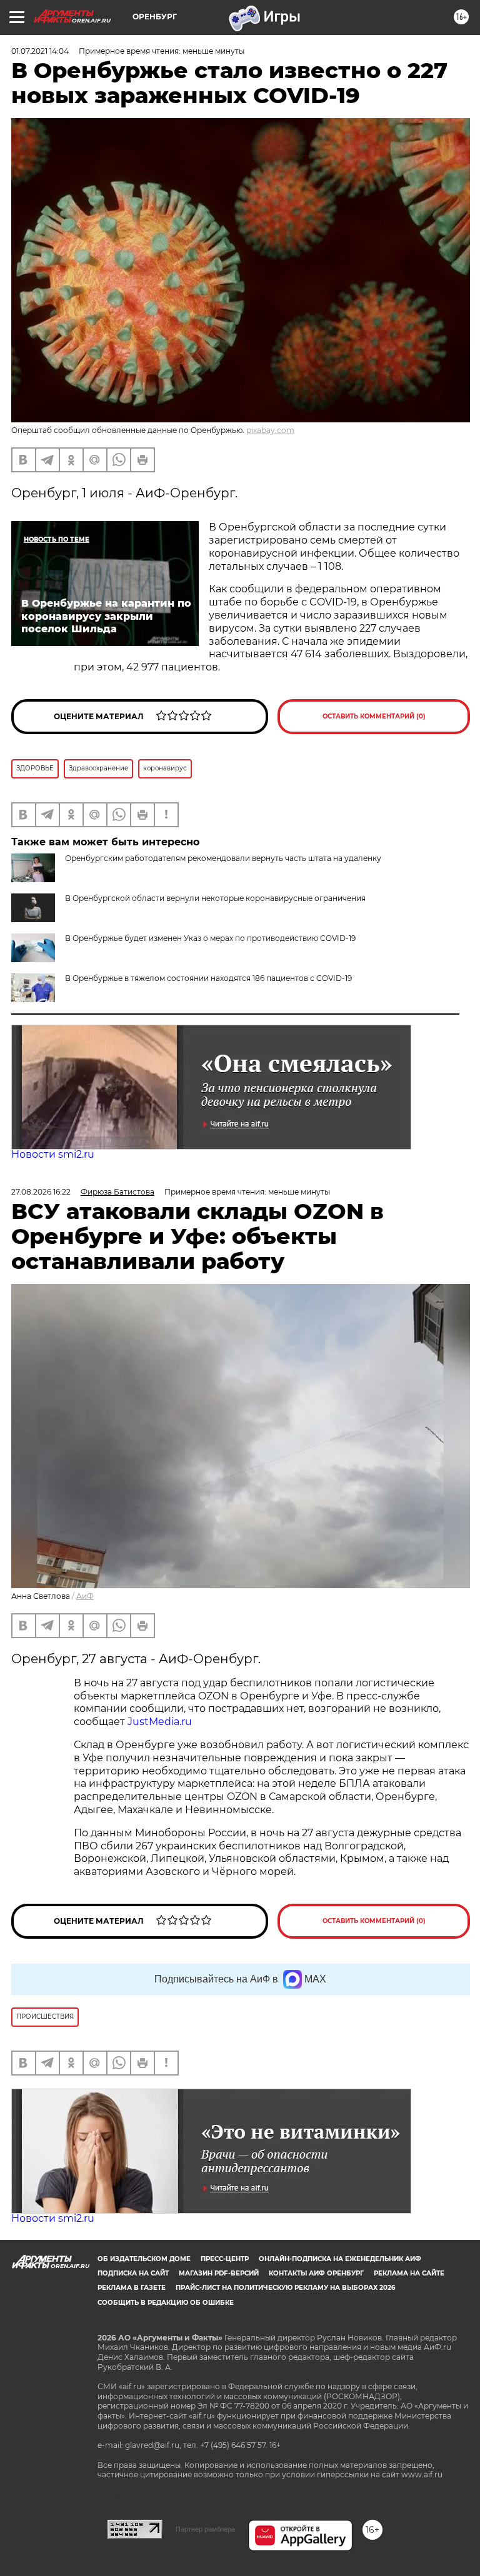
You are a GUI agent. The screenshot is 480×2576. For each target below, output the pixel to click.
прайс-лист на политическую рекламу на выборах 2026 (285, 2288)
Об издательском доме (144, 2259)
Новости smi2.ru (53, 1154)
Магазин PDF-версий (219, 2273)
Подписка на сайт (133, 2273)
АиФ (85, 1596)
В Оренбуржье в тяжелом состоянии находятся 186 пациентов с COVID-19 (208, 978)
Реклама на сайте (409, 2273)
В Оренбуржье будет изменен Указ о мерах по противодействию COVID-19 (210, 938)
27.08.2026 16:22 (41, 1192)
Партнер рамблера (205, 2529)
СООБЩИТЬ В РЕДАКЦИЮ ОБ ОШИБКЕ (166, 2303)
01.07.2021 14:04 (40, 51)
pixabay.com (270, 430)
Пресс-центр (225, 2259)
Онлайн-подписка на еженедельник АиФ (340, 2259)
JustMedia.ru (160, 1722)
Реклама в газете (132, 2288)
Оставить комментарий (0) (374, 716)
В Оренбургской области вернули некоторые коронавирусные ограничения (215, 898)
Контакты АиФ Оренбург (316, 2273)
